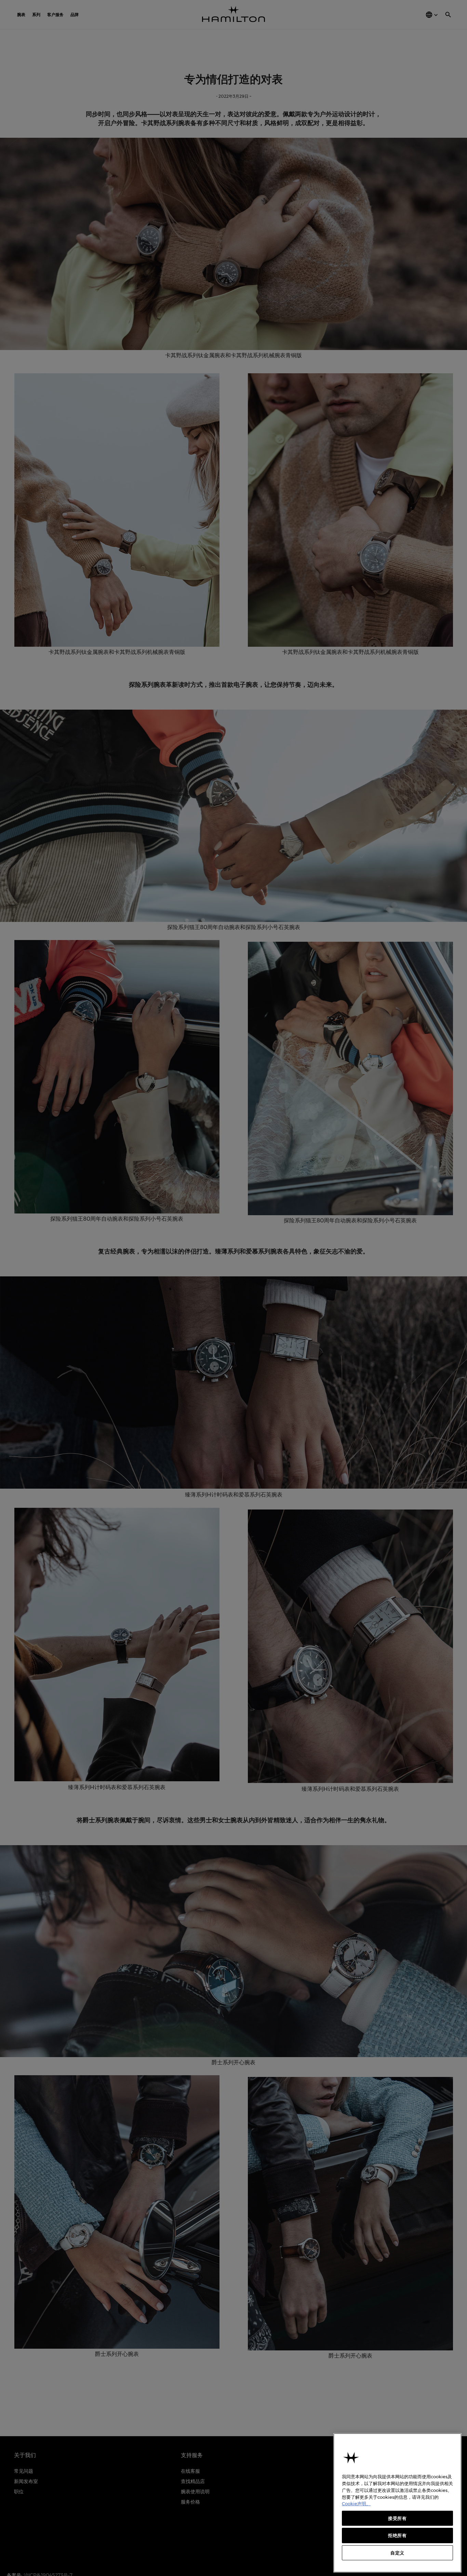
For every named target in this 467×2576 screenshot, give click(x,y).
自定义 (397, 2553)
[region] (397, 2503)
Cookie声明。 (356, 2504)
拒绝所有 (397, 2535)
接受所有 (397, 2518)
